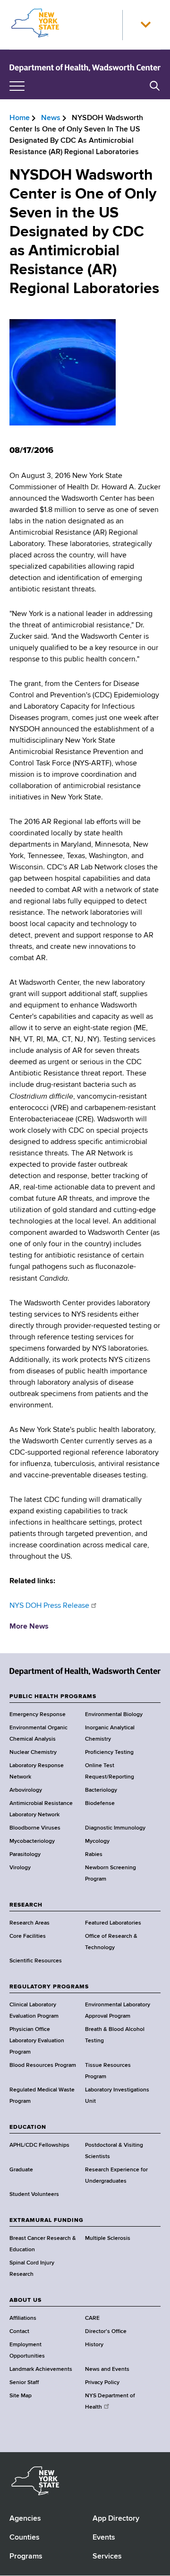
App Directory (116, 2519)
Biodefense (100, 1804)
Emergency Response (38, 1715)
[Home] (85, 68)
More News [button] (29, 1627)
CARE (92, 2318)
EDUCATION (28, 2127)
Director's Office (106, 2332)
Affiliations (23, 2318)
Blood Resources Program (43, 2065)
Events (104, 2538)
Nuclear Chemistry (33, 1752)
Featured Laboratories (113, 1923)
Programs (26, 2557)
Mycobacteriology (32, 1841)
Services (107, 2557)
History (94, 2345)
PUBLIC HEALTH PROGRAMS (53, 1697)
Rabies (94, 1855)
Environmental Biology (114, 1715)
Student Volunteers (34, 2194)
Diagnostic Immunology (115, 1828)
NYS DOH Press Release (49, 1606)
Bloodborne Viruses (35, 1828)
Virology (20, 1868)
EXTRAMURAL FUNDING (47, 2220)
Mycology (97, 1841)
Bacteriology (101, 1790)
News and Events (107, 2369)
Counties (25, 2538)
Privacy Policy (102, 2383)
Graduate (21, 2170)
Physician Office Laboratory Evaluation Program (37, 2041)
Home (20, 118)
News (51, 118)
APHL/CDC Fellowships (39, 2145)
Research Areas (30, 1923)
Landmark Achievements (41, 2369)
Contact (19, 2332)
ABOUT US (25, 2300)
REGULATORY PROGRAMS (49, 1987)
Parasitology (25, 1855)
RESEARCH (26, 1905)
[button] (145, 25)
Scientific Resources (36, 1961)
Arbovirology (26, 1790)
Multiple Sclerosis (108, 2238)
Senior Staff (24, 2383)
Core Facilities (28, 1936)
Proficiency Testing (109, 1752)
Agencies (25, 2519)
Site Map (21, 2396)
